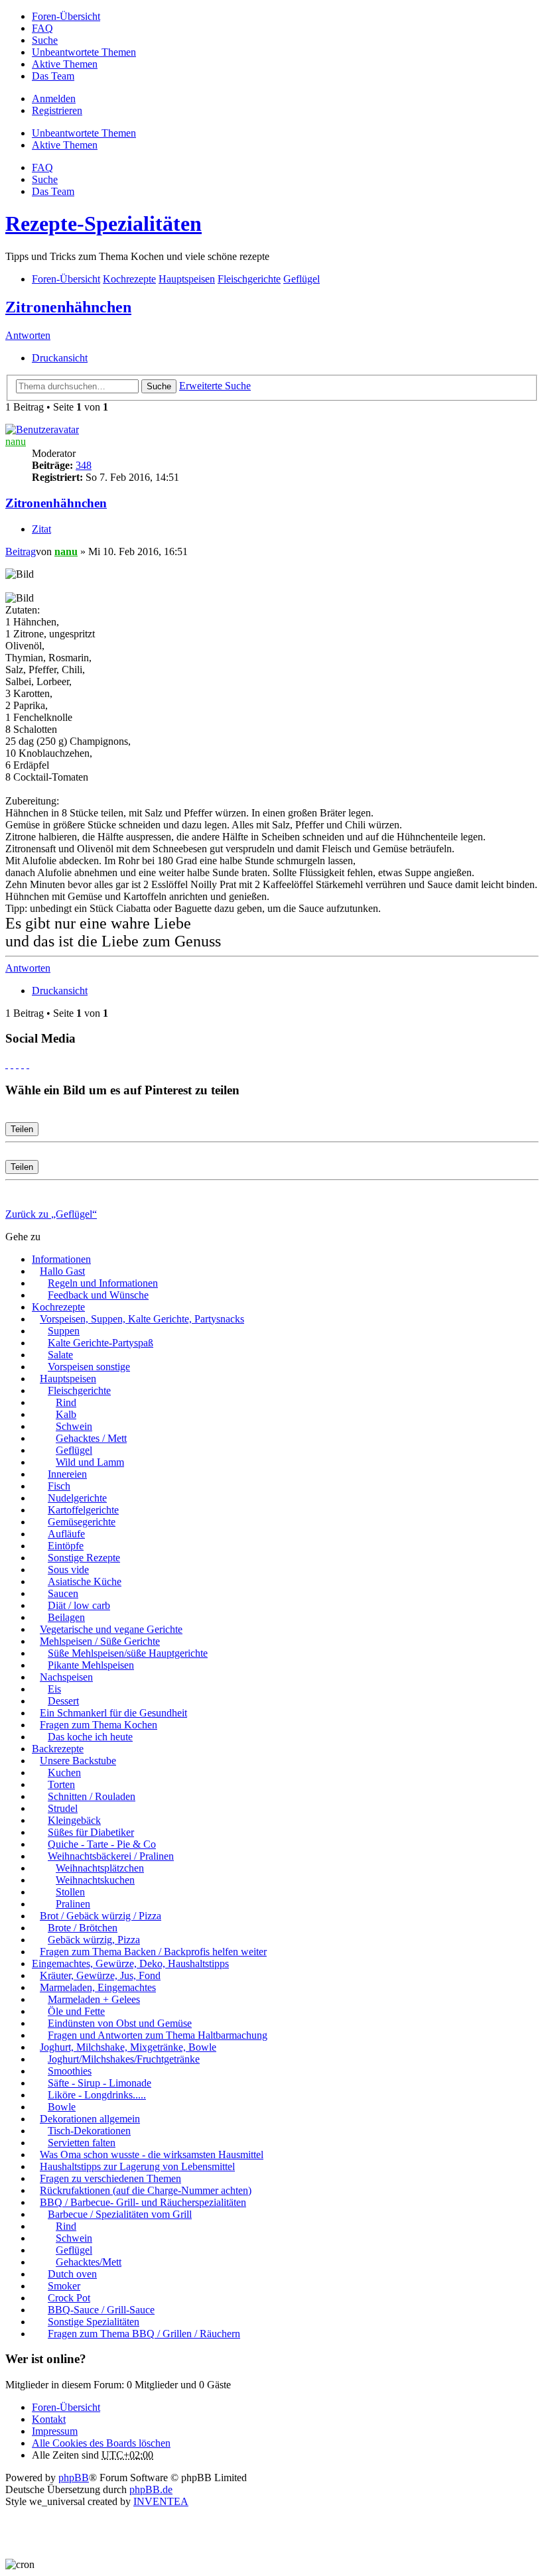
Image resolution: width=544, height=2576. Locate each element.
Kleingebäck (74, 1820)
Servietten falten (82, 2143)
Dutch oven (72, 2274)
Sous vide (68, 1570)
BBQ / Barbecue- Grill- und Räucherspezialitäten (143, 2202)
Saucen (63, 1593)
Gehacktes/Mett (89, 2262)
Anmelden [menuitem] (54, 98)
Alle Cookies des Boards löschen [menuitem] (101, 2443)
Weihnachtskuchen (95, 1880)
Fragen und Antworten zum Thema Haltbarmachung (158, 2035)
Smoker (64, 2286)
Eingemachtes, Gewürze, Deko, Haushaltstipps (130, 1964)
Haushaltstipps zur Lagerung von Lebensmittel (137, 2166)
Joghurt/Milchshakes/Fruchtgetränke (124, 2059)
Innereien (67, 1474)
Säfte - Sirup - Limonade (100, 2083)
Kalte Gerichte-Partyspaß (101, 1343)
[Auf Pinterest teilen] (28, 1064)
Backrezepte (58, 1749)
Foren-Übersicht (66, 2407)
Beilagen (66, 1617)
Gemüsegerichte (82, 1522)
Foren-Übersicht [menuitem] (66, 16)
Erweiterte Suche (215, 386)
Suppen (64, 1331)
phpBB (74, 2478)
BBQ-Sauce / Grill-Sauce (101, 2310)
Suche (159, 386)
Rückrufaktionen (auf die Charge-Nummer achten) (146, 2190)
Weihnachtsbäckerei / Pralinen (111, 1856)
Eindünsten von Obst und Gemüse (120, 2023)
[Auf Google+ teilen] (17, 1064)
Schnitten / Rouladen (92, 1796)
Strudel (63, 1808)
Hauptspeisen (68, 1379)
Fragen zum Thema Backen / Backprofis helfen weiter (153, 1952)
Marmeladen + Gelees (94, 1999)
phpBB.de (151, 2489)
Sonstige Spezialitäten (94, 2322)
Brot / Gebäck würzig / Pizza (101, 1916)
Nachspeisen (66, 1677)
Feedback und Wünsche (98, 1295)
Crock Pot (69, 2298)
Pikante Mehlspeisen (91, 1665)
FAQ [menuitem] (42, 28)
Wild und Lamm (90, 1462)
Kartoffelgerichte (83, 1510)
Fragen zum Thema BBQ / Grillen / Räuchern (144, 2334)
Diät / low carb (79, 1605)
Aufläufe (66, 1534)
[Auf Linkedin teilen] (23, 1064)
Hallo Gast (62, 1271)
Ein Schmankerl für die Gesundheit (113, 1713)
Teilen (22, 1129)
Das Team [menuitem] (53, 76)
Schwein (74, 1426)
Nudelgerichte (77, 1498)
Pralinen (73, 1904)
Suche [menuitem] (45, 40)
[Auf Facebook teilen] (7, 1064)
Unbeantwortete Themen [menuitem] (84, 52)
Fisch (59, 1486)
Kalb (66, 1414)
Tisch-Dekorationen (89, 2131)
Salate (60, 1355)
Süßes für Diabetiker (91, 1832)
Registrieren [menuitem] (57, 110)
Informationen (61, 1259)
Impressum (55, 2431)
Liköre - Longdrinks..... (97, 2095)
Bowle (62, 2107)
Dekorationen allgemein (90, 2119)
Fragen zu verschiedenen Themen (110, 2178)
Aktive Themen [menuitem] (65, 64)
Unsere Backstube (78, 1761)
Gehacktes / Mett (91, 1438)
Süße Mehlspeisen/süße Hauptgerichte (128, 1653)
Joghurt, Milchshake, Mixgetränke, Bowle (128, 2047)
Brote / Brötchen (83, 1928)
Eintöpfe (66, 1546)
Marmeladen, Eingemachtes (98, 1987)
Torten (61, 1784)
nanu (16, 441)
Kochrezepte (58, 1307)
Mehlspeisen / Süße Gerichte (100, 1641)
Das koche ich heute (90, 1737)
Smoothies (70, 2071)
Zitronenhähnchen (68, 307)
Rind (66, 1402)
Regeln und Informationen (103, 1283)
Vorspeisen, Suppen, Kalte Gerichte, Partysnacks (142, 1319)
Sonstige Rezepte (84, 1558)
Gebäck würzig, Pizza (94, 1940)
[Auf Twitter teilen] (12, 1064)
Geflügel (74, 1450)
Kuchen (64, 1772)
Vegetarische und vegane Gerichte (111, 1629)
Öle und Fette (76, 2011)
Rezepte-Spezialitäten (103, 224)
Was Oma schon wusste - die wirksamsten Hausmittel (152, 2155)
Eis (54, 1689)
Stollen (70, 1892)
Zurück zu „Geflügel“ (51, 1214)
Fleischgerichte (79, 1390)
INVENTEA (161, 2501)
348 (84, 465)
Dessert (63, 1701)
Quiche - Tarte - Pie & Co (102, 1844)
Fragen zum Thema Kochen (99, 1725)
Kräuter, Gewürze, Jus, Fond (100, 1975)
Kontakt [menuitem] (49, 2419)
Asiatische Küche (85, 1581)
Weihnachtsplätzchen (100, 1868)
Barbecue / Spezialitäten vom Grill (120, 2214)
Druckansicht (60, 358)
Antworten (28, 335)
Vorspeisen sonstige (89, 1367)
